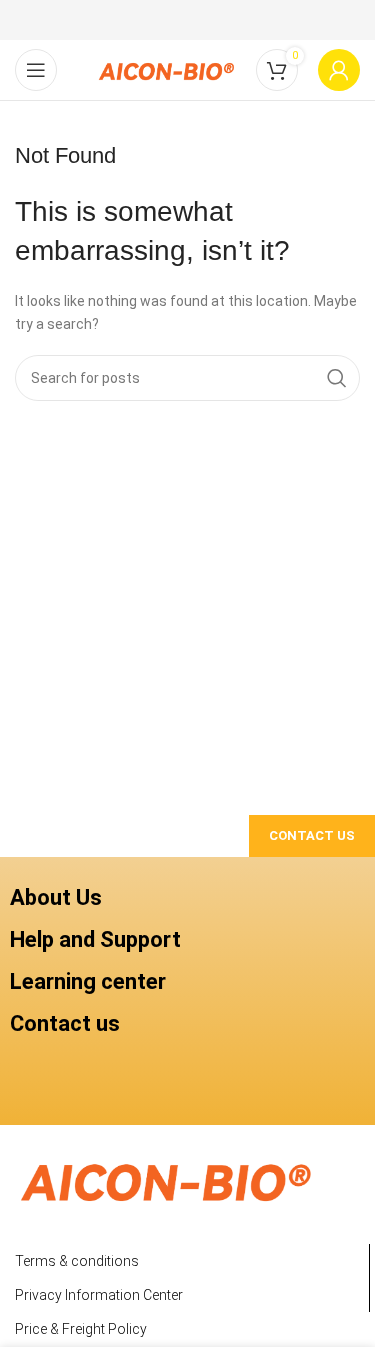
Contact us (65, 1023)
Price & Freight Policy (81, 1329)
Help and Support (95, 939)
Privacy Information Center (99, 1295)
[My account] (339, 70)
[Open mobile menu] (36, 70)
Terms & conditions (77, 1261)
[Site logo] (166, 69)
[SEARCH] (337, 378)
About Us (56, 897)
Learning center (88, 981)
